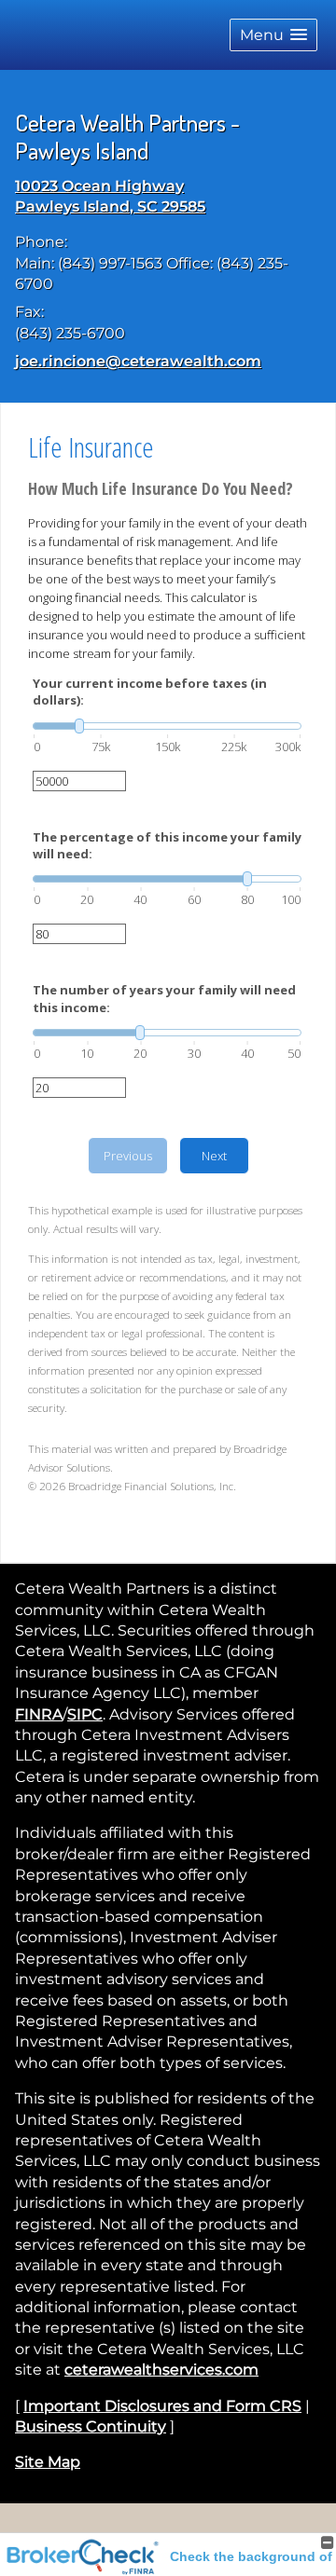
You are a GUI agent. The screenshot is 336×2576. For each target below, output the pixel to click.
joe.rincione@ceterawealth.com (138, 361)
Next (214, 1156)
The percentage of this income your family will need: (167, 845)
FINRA (39, 1714)
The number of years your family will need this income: (164, 998)
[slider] (167, 726)
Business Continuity (91, 2426)
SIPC (85, 1714)
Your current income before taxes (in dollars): (150, 692)
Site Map (48, 2462)
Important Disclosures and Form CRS (162, 2406)
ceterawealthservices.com (161, 2370)
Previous (128, 1156)
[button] (273, 35)
